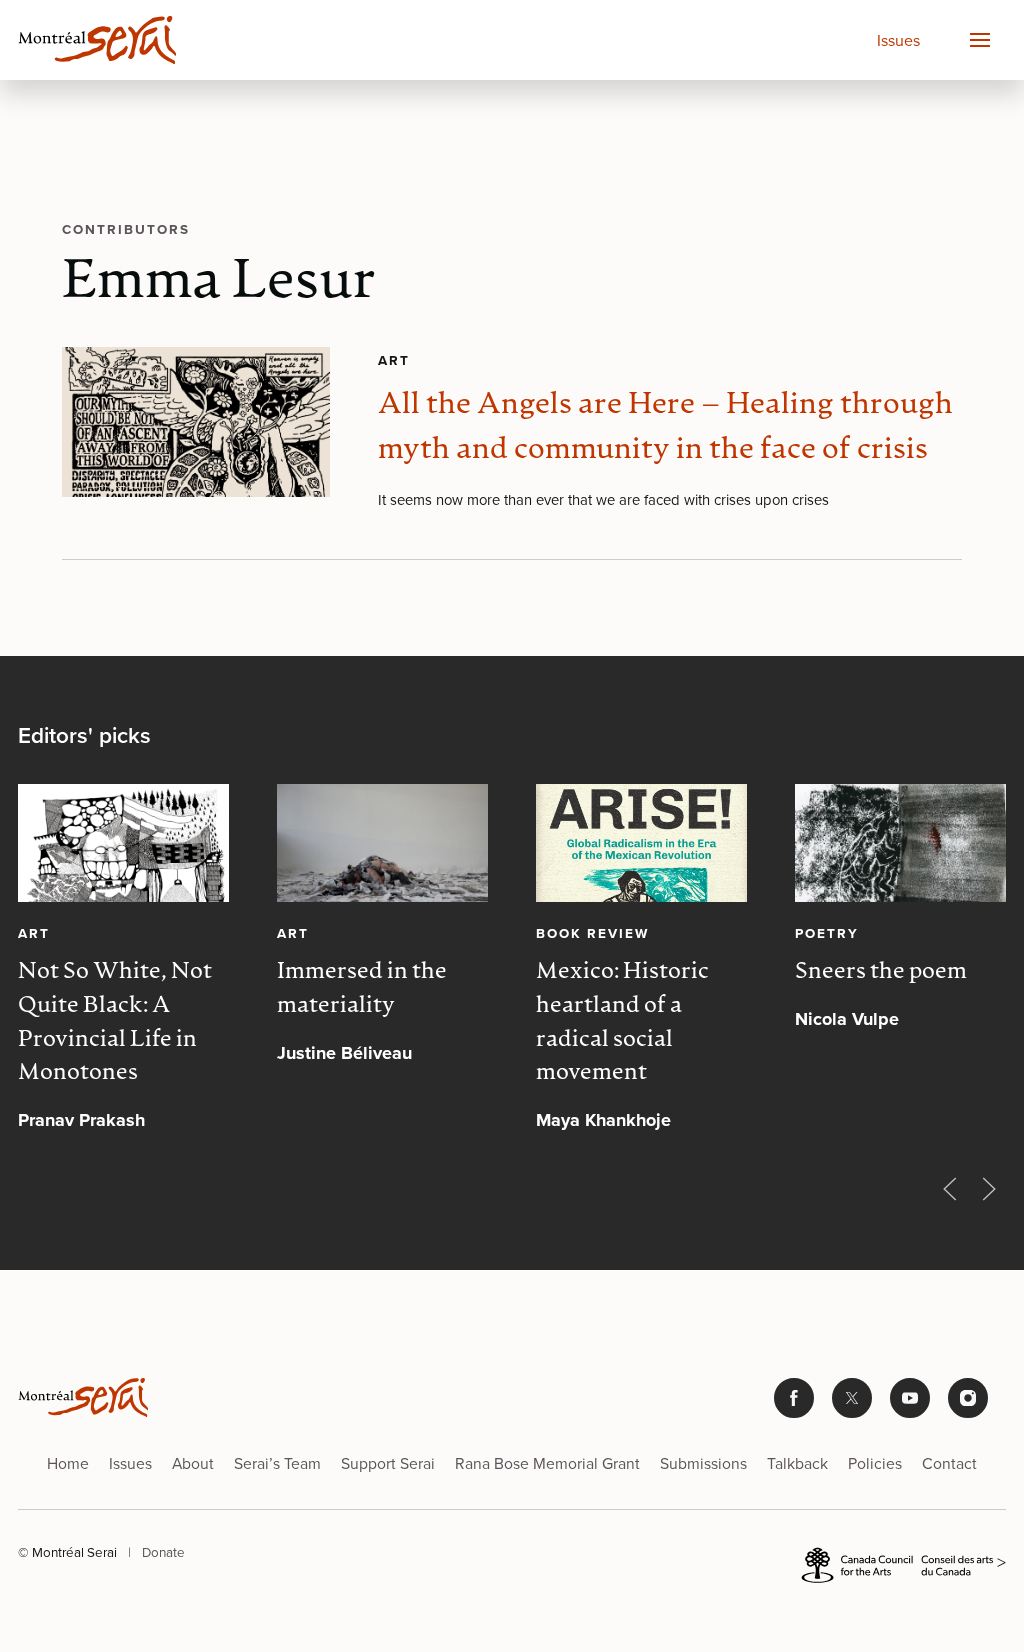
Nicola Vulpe (847, 1019)
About (193, 1463)
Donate (163, 1552)
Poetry (827, 933)
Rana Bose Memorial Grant (547, 1463)
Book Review (592, 933)
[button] (979, 40)
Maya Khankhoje (603, 1120)
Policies (875, 1463)
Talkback (797, 1463)
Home (68, 1463)
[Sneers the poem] (900, 843)
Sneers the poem (881, 972)
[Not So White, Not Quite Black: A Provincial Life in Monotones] (123, 843)
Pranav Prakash (81, 1120)
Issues (898, 40)
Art (394, 360)
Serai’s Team (277, 1463)
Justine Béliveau (344, 1052)
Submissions (703, 1463)
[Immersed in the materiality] (382, 843)
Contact (949, 1463)
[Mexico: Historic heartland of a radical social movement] (641, 843)
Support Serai (388, 1463)
